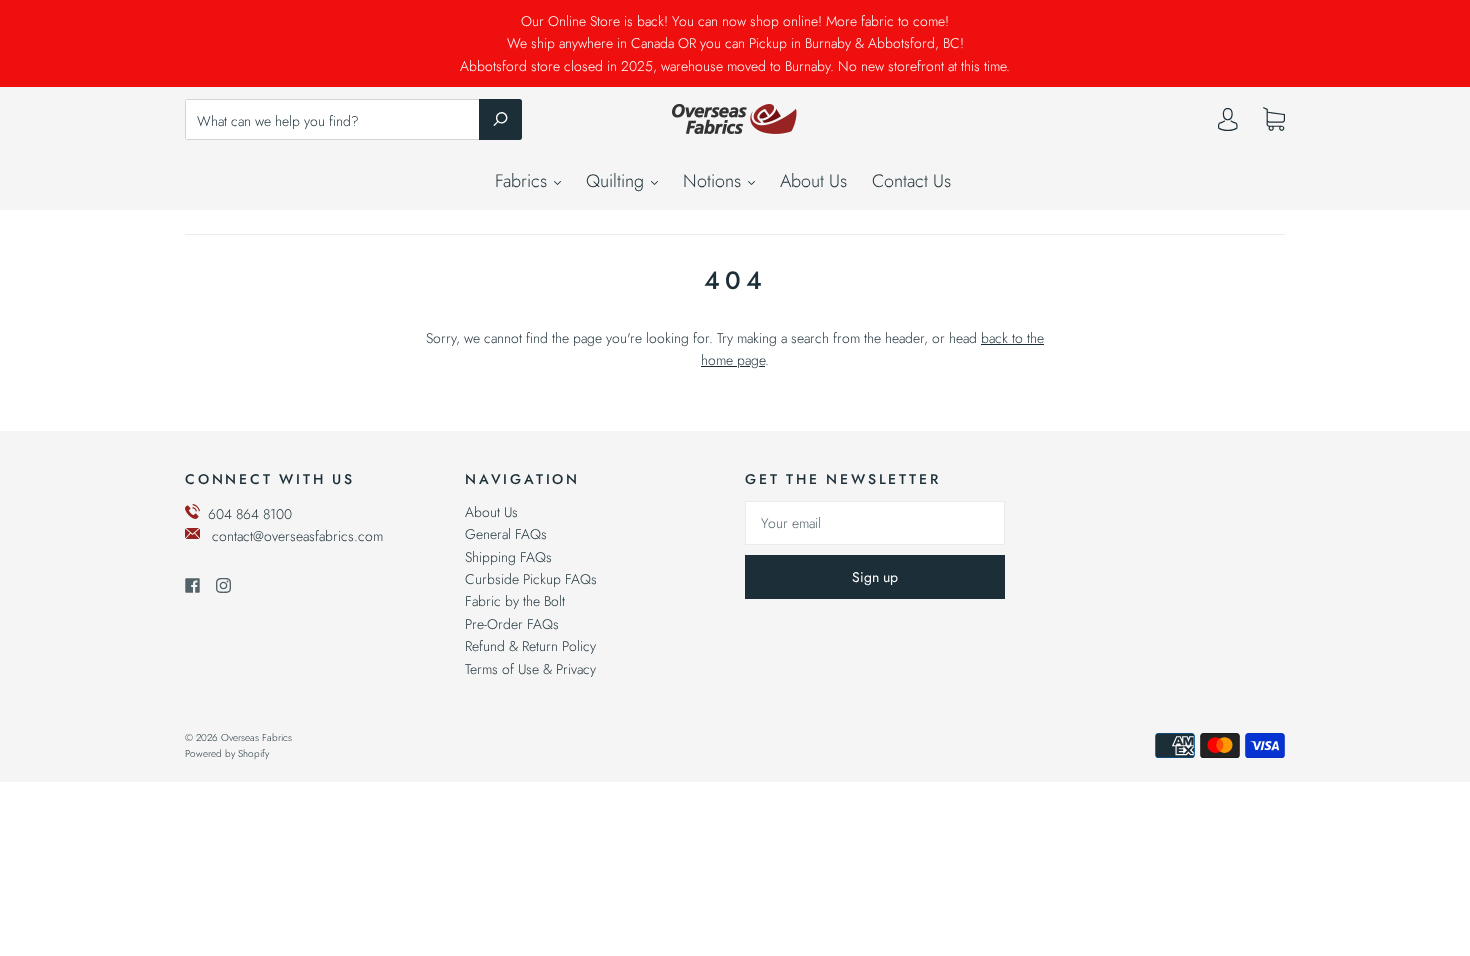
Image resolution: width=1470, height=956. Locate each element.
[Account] (1228, 124)
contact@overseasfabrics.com (297, 536)
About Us (813, 181)
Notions (714, 181)
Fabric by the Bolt (515, 601)
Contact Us (911, 181)
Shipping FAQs (508, 557)
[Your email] (875, 523)
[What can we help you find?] (353, 121)
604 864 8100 (250, 514)
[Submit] (500, 119)
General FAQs (506, 534)
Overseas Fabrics (256, 737)
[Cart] (1274, 120)
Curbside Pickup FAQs (531, 579)
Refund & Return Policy (530, 646)
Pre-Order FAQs (512, 624)
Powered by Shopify (227, 753)
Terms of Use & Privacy (530, 669)
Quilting (617, 181)
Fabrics (523, 181)
